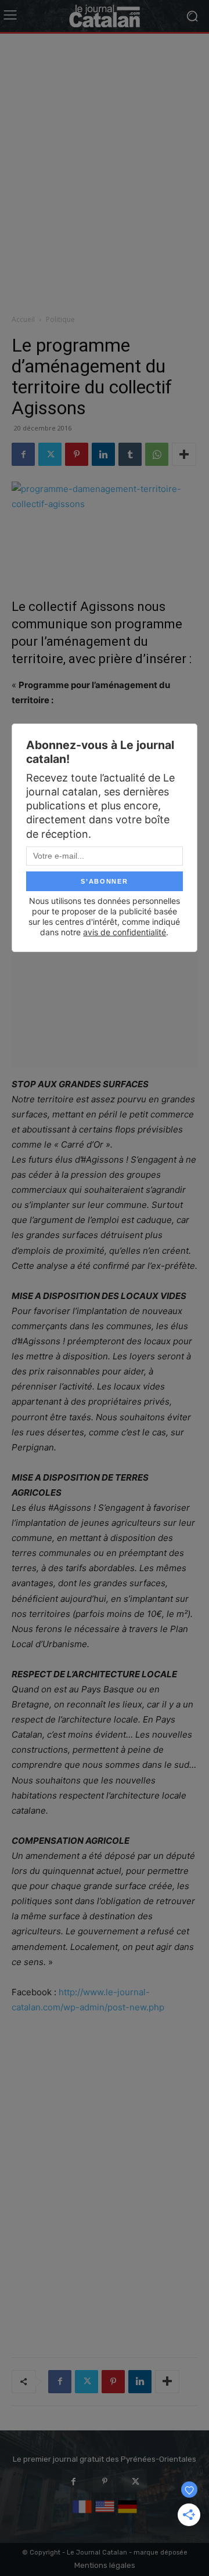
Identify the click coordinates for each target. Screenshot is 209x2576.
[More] (184, 454)
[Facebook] (23, 454)
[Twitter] (50, 454)
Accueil (23, 319)
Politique (60, 319)
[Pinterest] (77, 454)
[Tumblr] (130, 454)
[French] (82, 2514)
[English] (105, 2514)
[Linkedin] (103, 454)
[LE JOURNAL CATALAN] (105, 16)
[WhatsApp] (157, 454)
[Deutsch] (127, 2514)
